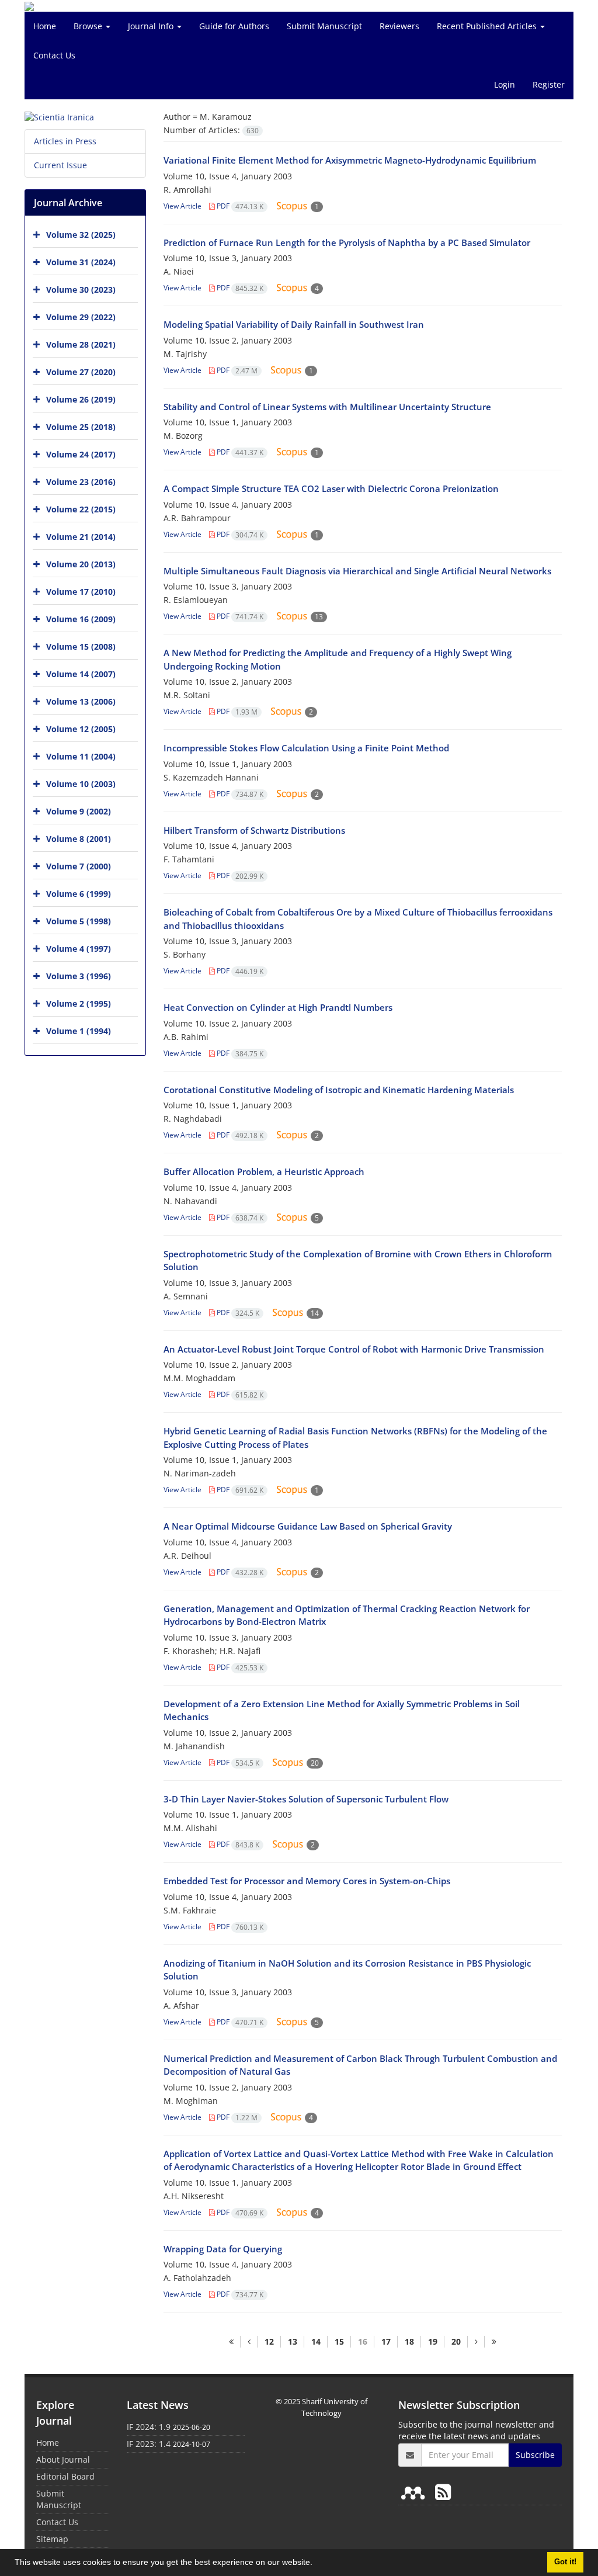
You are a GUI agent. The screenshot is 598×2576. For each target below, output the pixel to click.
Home (45, 26)
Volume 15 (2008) (81, 646)
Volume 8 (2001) (79, 839)
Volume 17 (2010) (81, 592)
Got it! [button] (565, 2562)
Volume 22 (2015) (81, 509)
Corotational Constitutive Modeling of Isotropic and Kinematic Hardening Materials (339, 1090)
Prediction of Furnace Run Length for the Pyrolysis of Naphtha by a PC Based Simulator (347, 242)
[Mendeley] (415, 2492)
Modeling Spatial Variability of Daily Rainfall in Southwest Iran (294, 324)
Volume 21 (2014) (81, 537)
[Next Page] (476, 2342)
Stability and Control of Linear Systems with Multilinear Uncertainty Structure (327, 407)
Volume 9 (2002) (79, 811)
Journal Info (152, 26)
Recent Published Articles (488, 26)
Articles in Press (65, 141)
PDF (239, 206)
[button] (317, 2564)
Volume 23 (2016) (81, 482)
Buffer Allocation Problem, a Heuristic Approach (264, 1171)
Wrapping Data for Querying (223, 2249)
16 (363, 2341)
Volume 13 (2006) (81, 701)
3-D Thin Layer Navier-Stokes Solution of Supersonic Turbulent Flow (306, 1799)
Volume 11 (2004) (81, 756)
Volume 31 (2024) (81, 262)
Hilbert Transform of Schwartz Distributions (254, 830)
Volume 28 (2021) (81, 344)
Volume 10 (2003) (81, 784)
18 (409, 2341)
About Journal (63, 2459)
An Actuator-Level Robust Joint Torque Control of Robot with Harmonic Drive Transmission (354, 1349)
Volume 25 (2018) (81, 427)
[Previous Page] (249, 2342)
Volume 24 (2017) (81, 454)
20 (456, 2341)
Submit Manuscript (324, 26)
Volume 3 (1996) (79, 976)
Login (505, 84)
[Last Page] (494, 2342)
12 (269, 2341)
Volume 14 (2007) (81, 674)
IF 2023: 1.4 (149, 2444)
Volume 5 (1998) (79, 921)
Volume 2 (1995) (79, 1003)
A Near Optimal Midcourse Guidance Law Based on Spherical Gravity (308, 1526)
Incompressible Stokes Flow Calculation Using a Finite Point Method (306, 748)
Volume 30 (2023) (81, 290)
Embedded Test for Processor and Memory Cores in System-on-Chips (307, 1881)
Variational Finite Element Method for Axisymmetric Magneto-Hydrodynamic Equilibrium (350, 160)
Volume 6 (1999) (79, 894)
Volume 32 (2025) (81, 235)
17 (386, 2341)
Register (549, 84)
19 (433, 2341)
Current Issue (60, 165)
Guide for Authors (234, 26)
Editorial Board (65, 2476)
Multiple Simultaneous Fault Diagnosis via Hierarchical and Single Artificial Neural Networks (357, 571)
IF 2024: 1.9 (149, 2427)
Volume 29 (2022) (81, 317)
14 (316, 2341)
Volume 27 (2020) (81, 372)
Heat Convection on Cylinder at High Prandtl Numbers (278, 1007)
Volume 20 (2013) (81, 564)
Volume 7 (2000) (79, 866)
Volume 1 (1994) (79, 1031)
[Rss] (443, 2492)
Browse (89, 26)
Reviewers (399, 26)
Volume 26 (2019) (81, 399)
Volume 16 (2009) (81, 619)
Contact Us (54, 55)
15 (339, 2341)
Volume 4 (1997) (79, 949)
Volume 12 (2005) (81, 729)
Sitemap (52, 2539)
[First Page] (231, 2342)
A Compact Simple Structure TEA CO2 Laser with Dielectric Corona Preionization (331, 488)
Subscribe (535, 2455)
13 (293, 2341)
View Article (182, 206)
